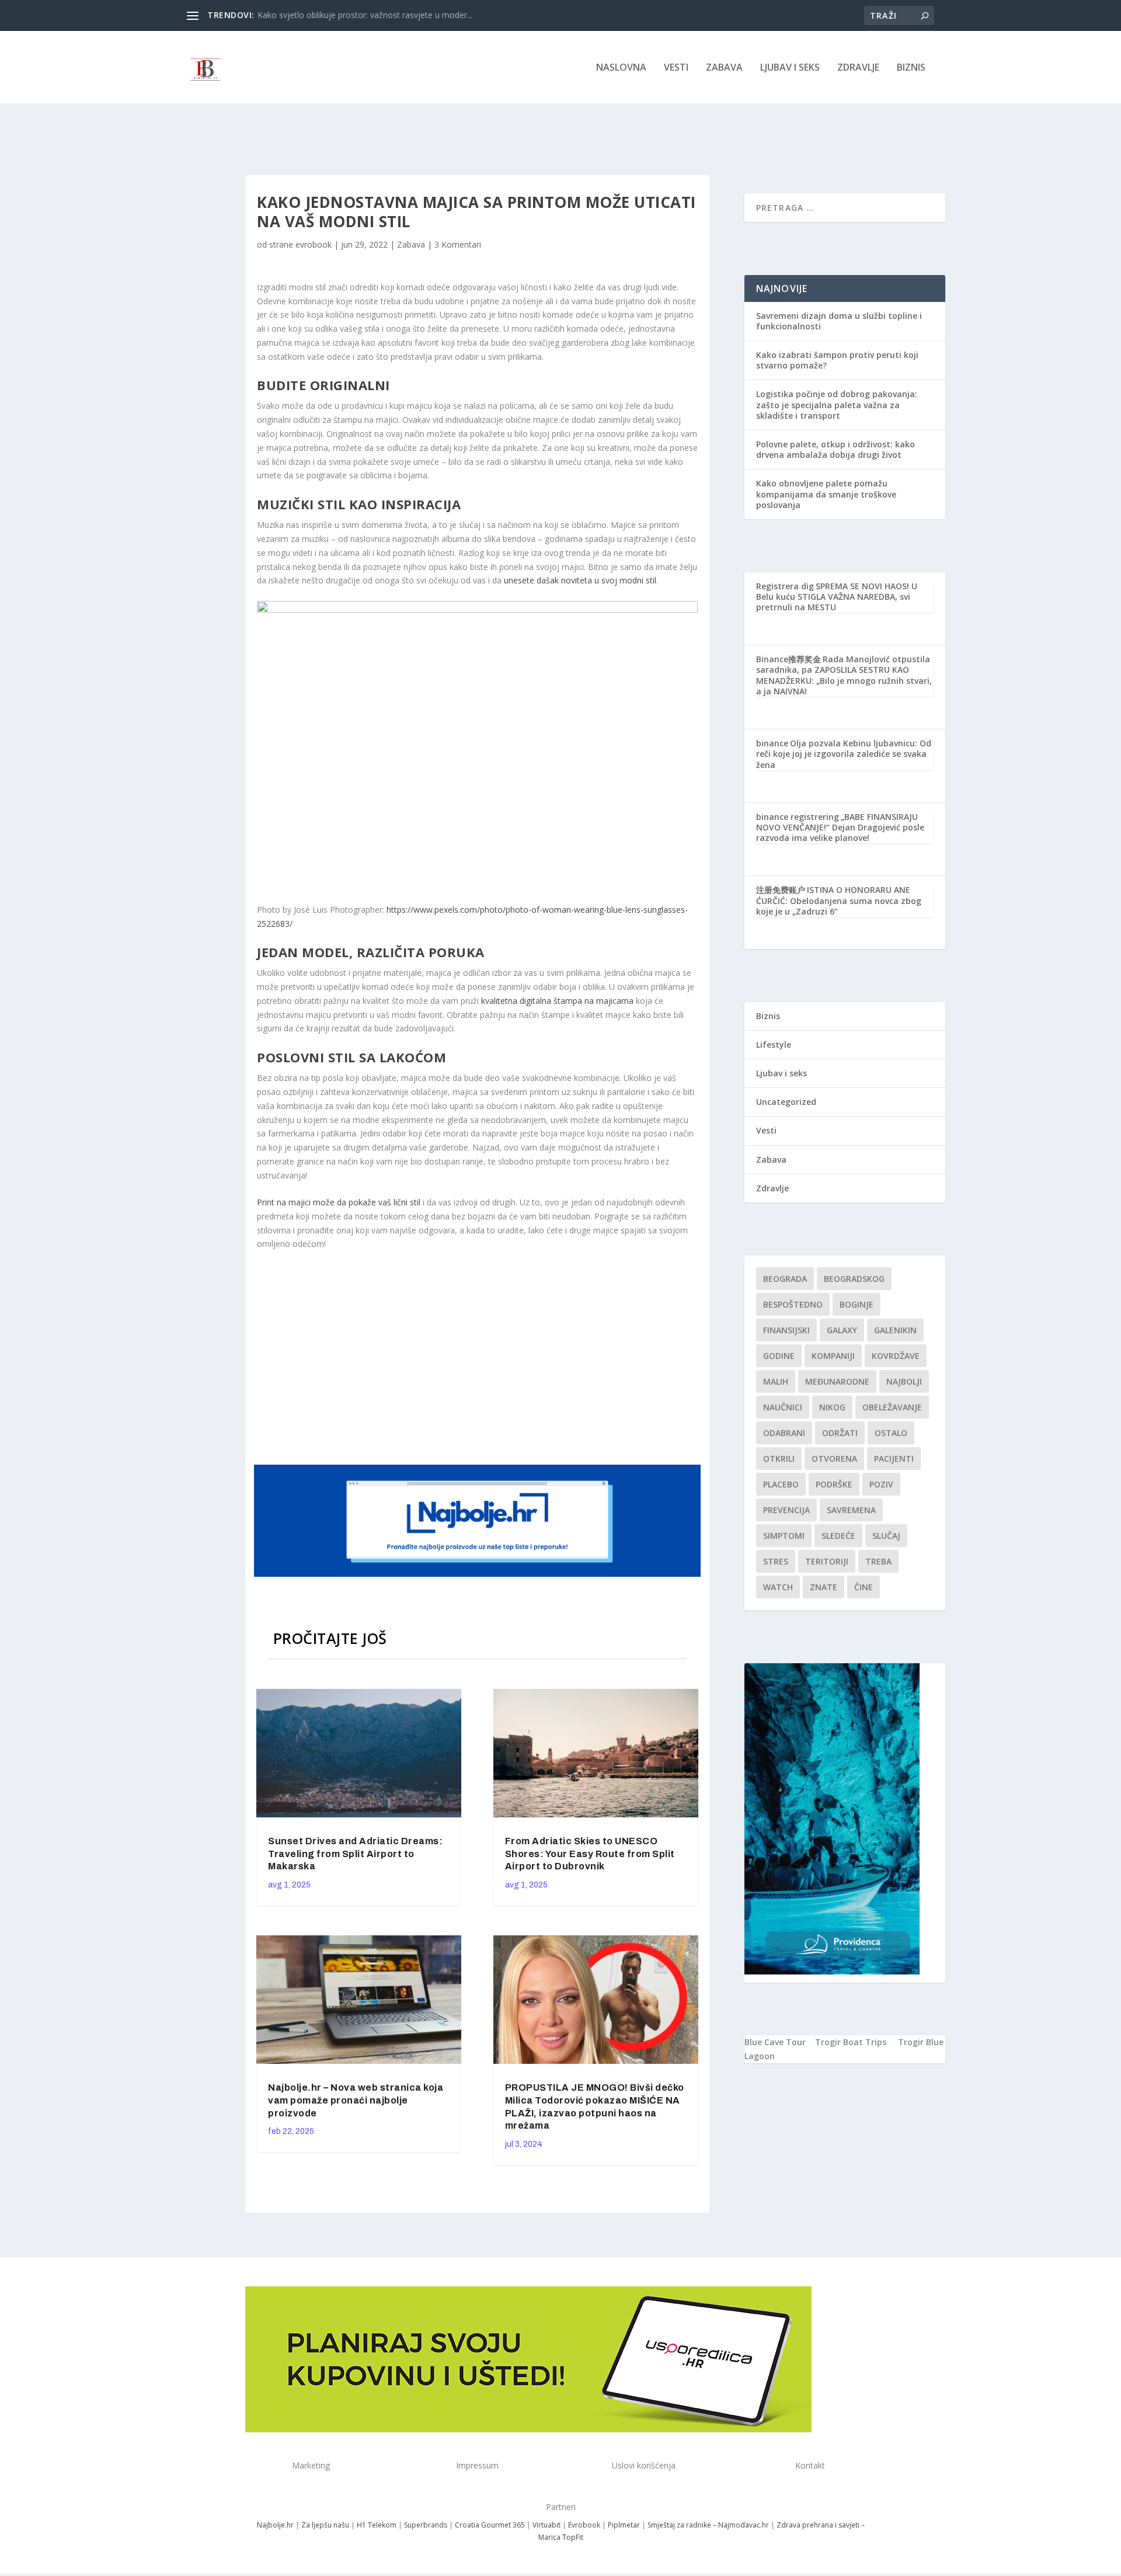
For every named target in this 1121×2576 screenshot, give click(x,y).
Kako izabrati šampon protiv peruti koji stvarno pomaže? (837, 360)
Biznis (911, 68)
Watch (778, 1587)
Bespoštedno (793, 1304)
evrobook (314, 244)
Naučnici (783, 1407)
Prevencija (786, 1510)
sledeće (838, 1536)
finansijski (786, 1330)
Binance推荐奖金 (788, 659)
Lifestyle (774, 1044)
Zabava (724, 68)
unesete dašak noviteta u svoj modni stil (580, 580)
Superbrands (426, 2525)
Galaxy (842, 1330)
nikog (832, 1407)
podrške (834, 1484)
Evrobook (584, 2525)
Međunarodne (837, 1381)
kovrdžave (896, 1356)
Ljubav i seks (790, 68)
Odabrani (784, 1433)
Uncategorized (786, 1102)
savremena (851, 1510)
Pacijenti (894, 1459)
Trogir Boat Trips (851, 2042)
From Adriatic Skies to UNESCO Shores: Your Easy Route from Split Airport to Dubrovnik (590, 1854)
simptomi (784, 1536)
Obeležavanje (892, 1407)
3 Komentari (458, 244)
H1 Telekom (377, 2525)
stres (776, 1561)
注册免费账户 (781, 890)
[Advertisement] (479, 1356)
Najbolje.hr (275, 2525)
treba (878, 1561)
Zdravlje (858, 68)
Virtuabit (546, 2525)
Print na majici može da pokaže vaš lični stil (339, 1202)
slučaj (886, 1536)
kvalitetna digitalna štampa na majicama (557, 1001)
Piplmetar (623, 2525)
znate (824, 1587)
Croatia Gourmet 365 (490, 2525)
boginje (857, 1304)
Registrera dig (785, 586)
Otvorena (834, 1459)
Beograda (785, 1279)
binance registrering (798, 817)
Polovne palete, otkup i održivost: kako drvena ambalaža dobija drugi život (835, 449)
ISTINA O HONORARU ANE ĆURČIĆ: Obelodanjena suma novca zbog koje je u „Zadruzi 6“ (839, 900)
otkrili (779, 1459)
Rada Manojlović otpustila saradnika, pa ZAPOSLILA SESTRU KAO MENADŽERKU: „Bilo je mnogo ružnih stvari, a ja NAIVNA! (844, 675)
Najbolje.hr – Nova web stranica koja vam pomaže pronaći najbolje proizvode (356, 2100)
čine (864, 1587)
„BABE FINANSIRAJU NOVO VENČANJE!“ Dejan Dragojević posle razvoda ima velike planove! (840, 827)
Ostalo (891, 1433)
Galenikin (895, 1330)
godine (779, 1356)
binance (772, 743)
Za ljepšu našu (325, 2525)
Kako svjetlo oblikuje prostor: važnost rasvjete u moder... (365, 15)
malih (776, 1381)
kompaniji (833, 1356)
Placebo (781, 1484)
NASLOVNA (621, 68)
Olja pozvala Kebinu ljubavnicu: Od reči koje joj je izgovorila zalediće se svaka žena (844, 754)
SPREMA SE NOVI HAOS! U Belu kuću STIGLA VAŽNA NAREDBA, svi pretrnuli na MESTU (837, 597)
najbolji (904, 1381)
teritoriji (827, 1561)
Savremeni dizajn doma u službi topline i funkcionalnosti (839, 321)
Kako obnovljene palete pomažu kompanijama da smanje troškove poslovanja (826, 494)
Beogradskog (854, 1279)
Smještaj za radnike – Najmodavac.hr (708, 2525)
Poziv (881, 1484)
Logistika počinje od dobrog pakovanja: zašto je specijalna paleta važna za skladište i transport (837, 404)
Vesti (676, 68)
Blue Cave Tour (775, 2042)
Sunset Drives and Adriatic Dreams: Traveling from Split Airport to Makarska (355, 1854)
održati (840, 1433)
